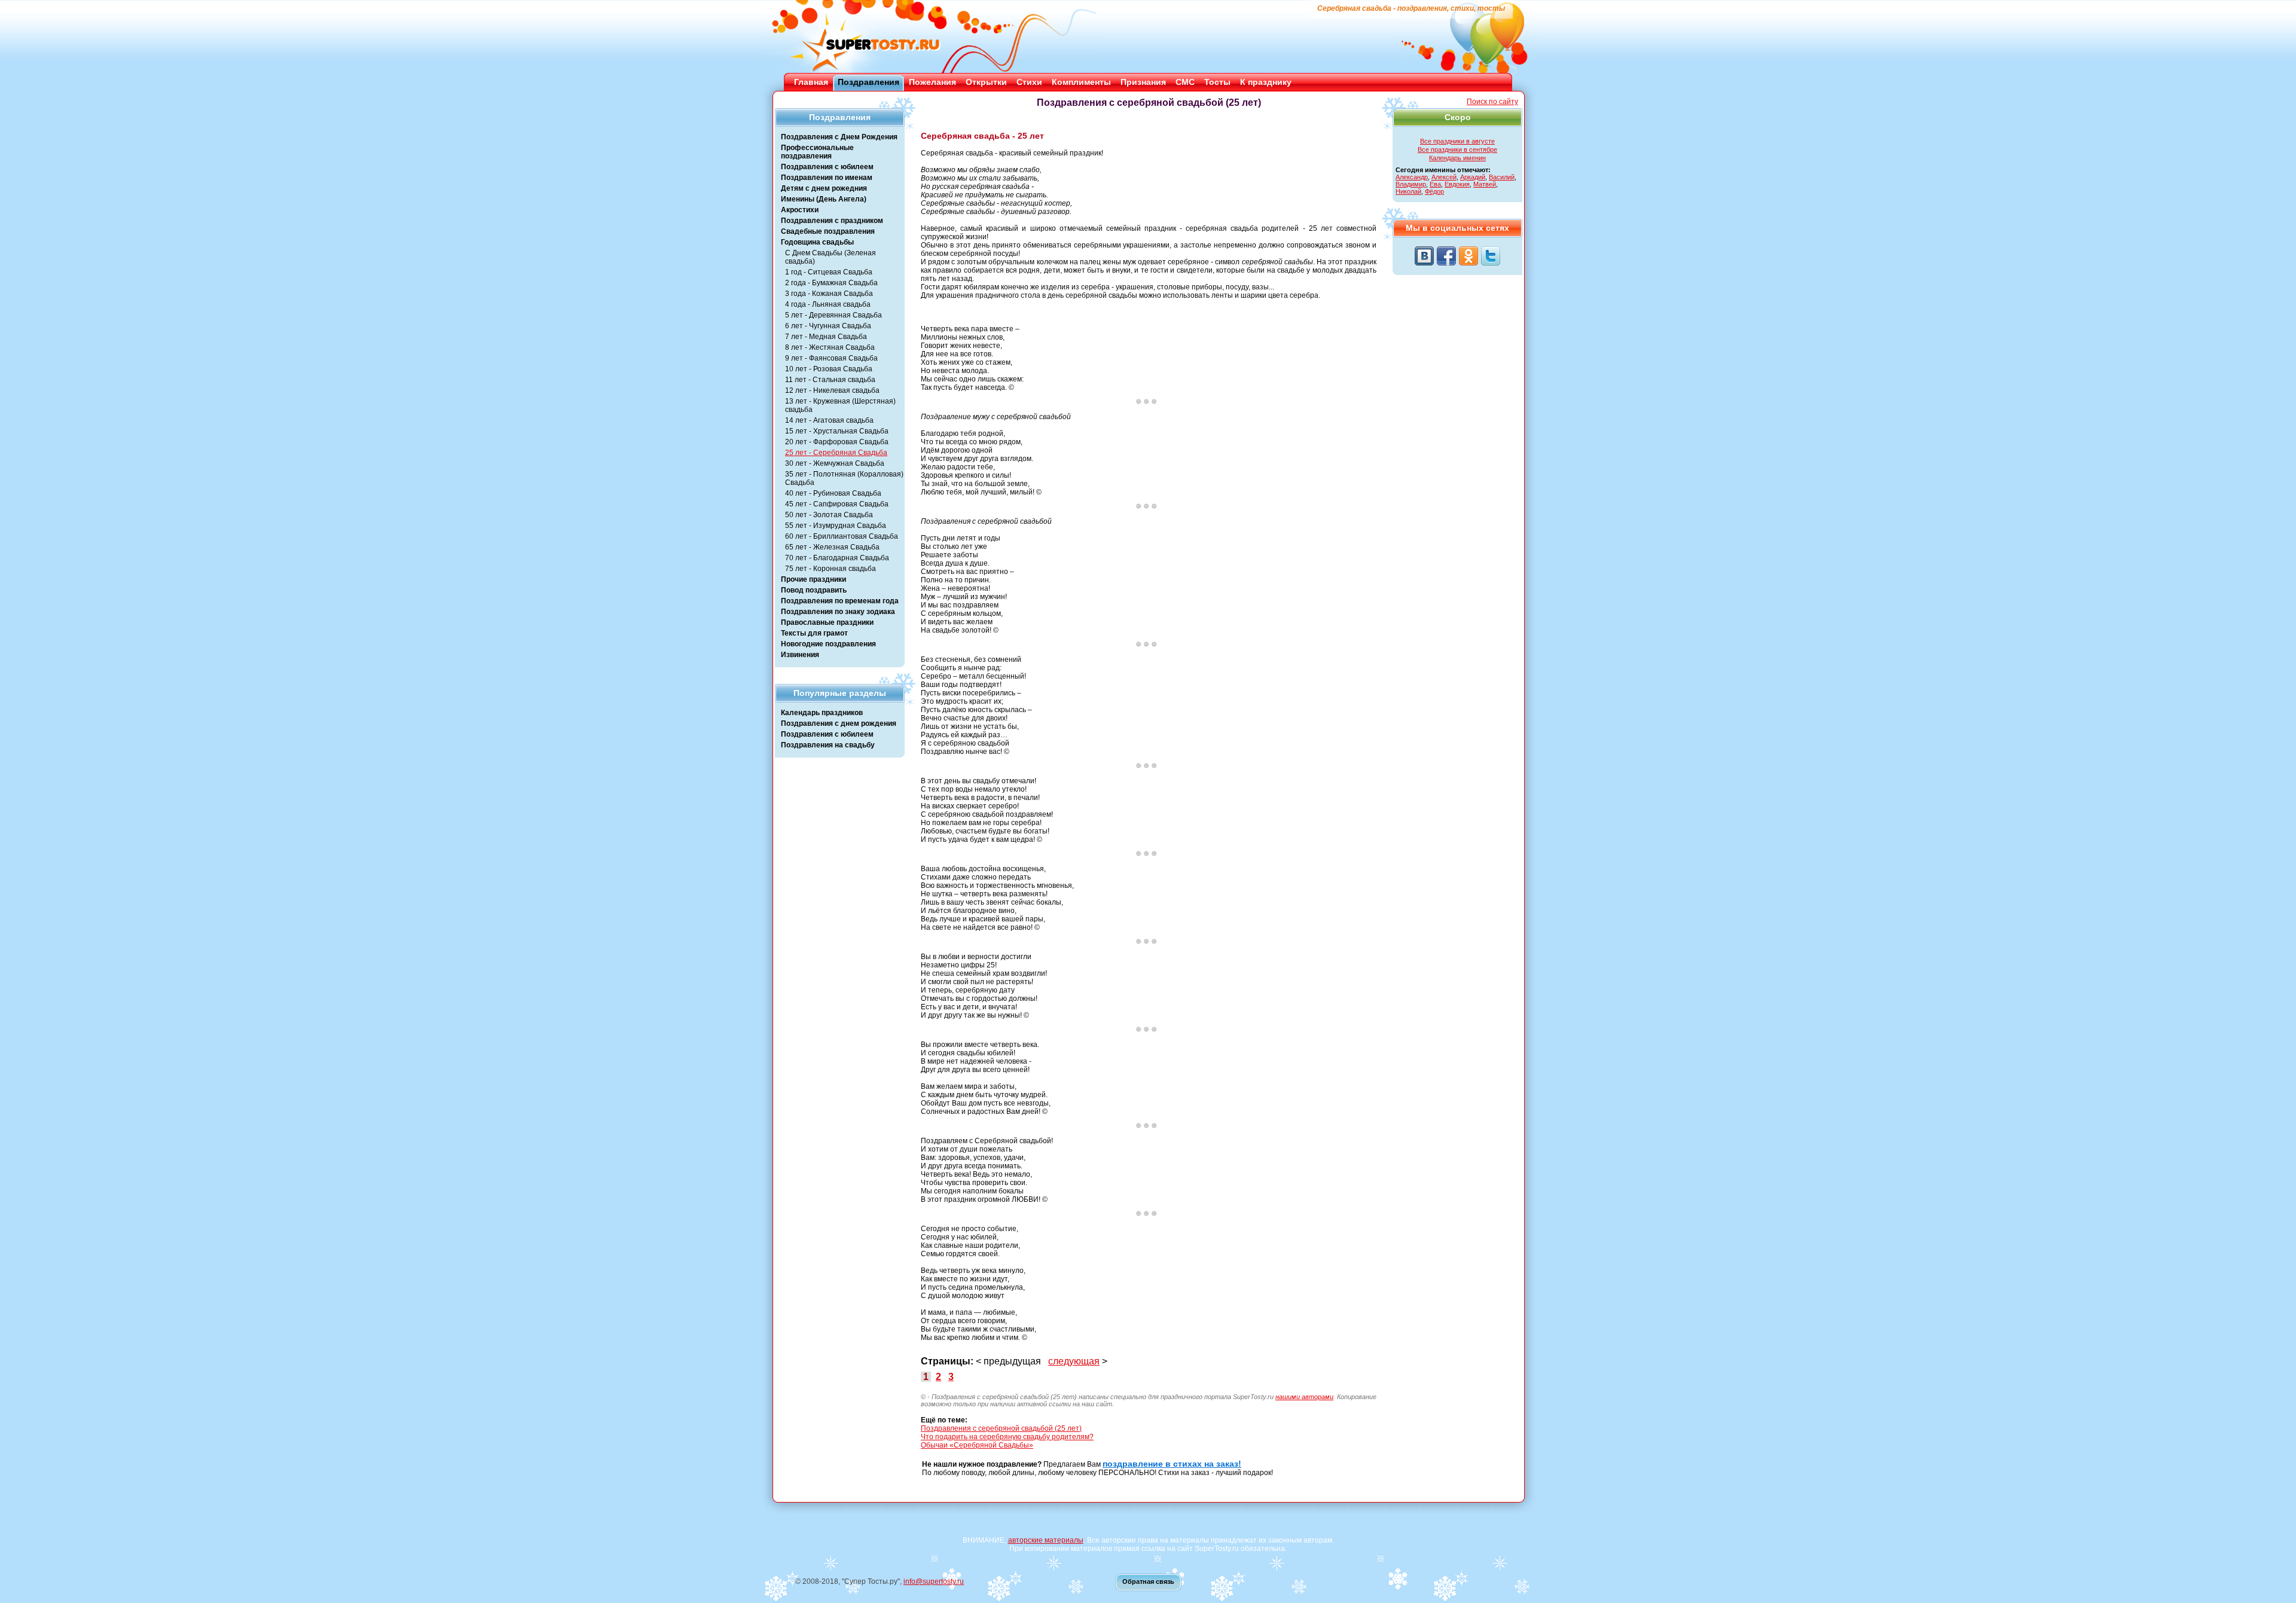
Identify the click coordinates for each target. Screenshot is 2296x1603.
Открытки (986, 82)
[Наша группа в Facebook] (1446, 256)
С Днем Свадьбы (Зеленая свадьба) (831, 257)
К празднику (1266, 82)
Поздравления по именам (827, 178)
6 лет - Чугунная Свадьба (828, 326)
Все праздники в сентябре (1457, 149)
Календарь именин (1457, 158)
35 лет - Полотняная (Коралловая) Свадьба (844, 478)
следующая (1074, 1361)
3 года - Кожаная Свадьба (829, 294)
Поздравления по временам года (840, 601)
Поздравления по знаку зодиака (838, 612)
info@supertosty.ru (934, 1581)
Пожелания (932, 82)
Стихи (1029, 82)
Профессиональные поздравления (817, 152)
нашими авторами (1304, 1397)
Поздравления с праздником (832, 221)
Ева (1435, 184)
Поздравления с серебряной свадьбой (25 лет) (1001, 1428)
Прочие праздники (813, 579)
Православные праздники (827, 622)
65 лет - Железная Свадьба (832, 547)
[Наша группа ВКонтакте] (1424, 256)
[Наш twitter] (1491, 256)
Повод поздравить (814, 590)
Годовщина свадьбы (817, 242)
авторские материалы (1046, 1540)
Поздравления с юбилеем (827, 167)
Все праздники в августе (1457, 141)
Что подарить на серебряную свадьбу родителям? (1007, 1437)
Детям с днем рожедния (824, 188)
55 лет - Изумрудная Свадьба (836, 526)
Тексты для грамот (814, 633)
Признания (1143, 82)
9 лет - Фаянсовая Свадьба (831, 358)
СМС (1185, 82)
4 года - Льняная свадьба (828, 304)
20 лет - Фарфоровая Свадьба (837, 442)
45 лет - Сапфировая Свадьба (837, 504)
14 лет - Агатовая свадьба (829, 420)
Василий (1502, 177)
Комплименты (1081, 82)
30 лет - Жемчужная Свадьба (835, 463)
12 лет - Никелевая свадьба (832, 390)
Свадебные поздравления (828, 231)
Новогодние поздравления (828, 644)
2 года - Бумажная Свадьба (831, 283)
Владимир (1411, 184)
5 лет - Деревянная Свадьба (833, 315)
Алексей (1444, 177)
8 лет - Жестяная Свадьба (830, 347)
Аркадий (1473, 177)
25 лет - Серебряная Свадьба (836, 453)
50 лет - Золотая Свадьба (829, 515)
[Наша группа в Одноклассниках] (1468, 256)
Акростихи (800, 210)
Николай (1408, 191)
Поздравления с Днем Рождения (839, 137)
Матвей (1485, 184)
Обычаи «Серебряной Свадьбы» (977, 1445)
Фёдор (1434, 191)
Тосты (1217, 82)
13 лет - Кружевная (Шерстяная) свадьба (840, 405)
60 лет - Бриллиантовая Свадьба (842, 536)
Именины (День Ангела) (824, 199)
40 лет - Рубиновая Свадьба (833, 493)
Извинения (800, 655)
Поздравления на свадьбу (828, 745)
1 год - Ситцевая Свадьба (829, 272)
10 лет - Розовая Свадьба (829, 369)
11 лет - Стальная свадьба (830, 380)
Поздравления (868, 82)
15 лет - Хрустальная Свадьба (837, 431)
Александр (1412, 177)
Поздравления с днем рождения (839, 723)
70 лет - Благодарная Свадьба (837, 558)
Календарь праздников (822, 713)
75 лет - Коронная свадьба (831, 569)
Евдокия (1457, 184)
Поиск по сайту (1492, 102)
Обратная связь (1148, 1581)
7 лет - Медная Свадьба (826, 337)
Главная (811, 82)
